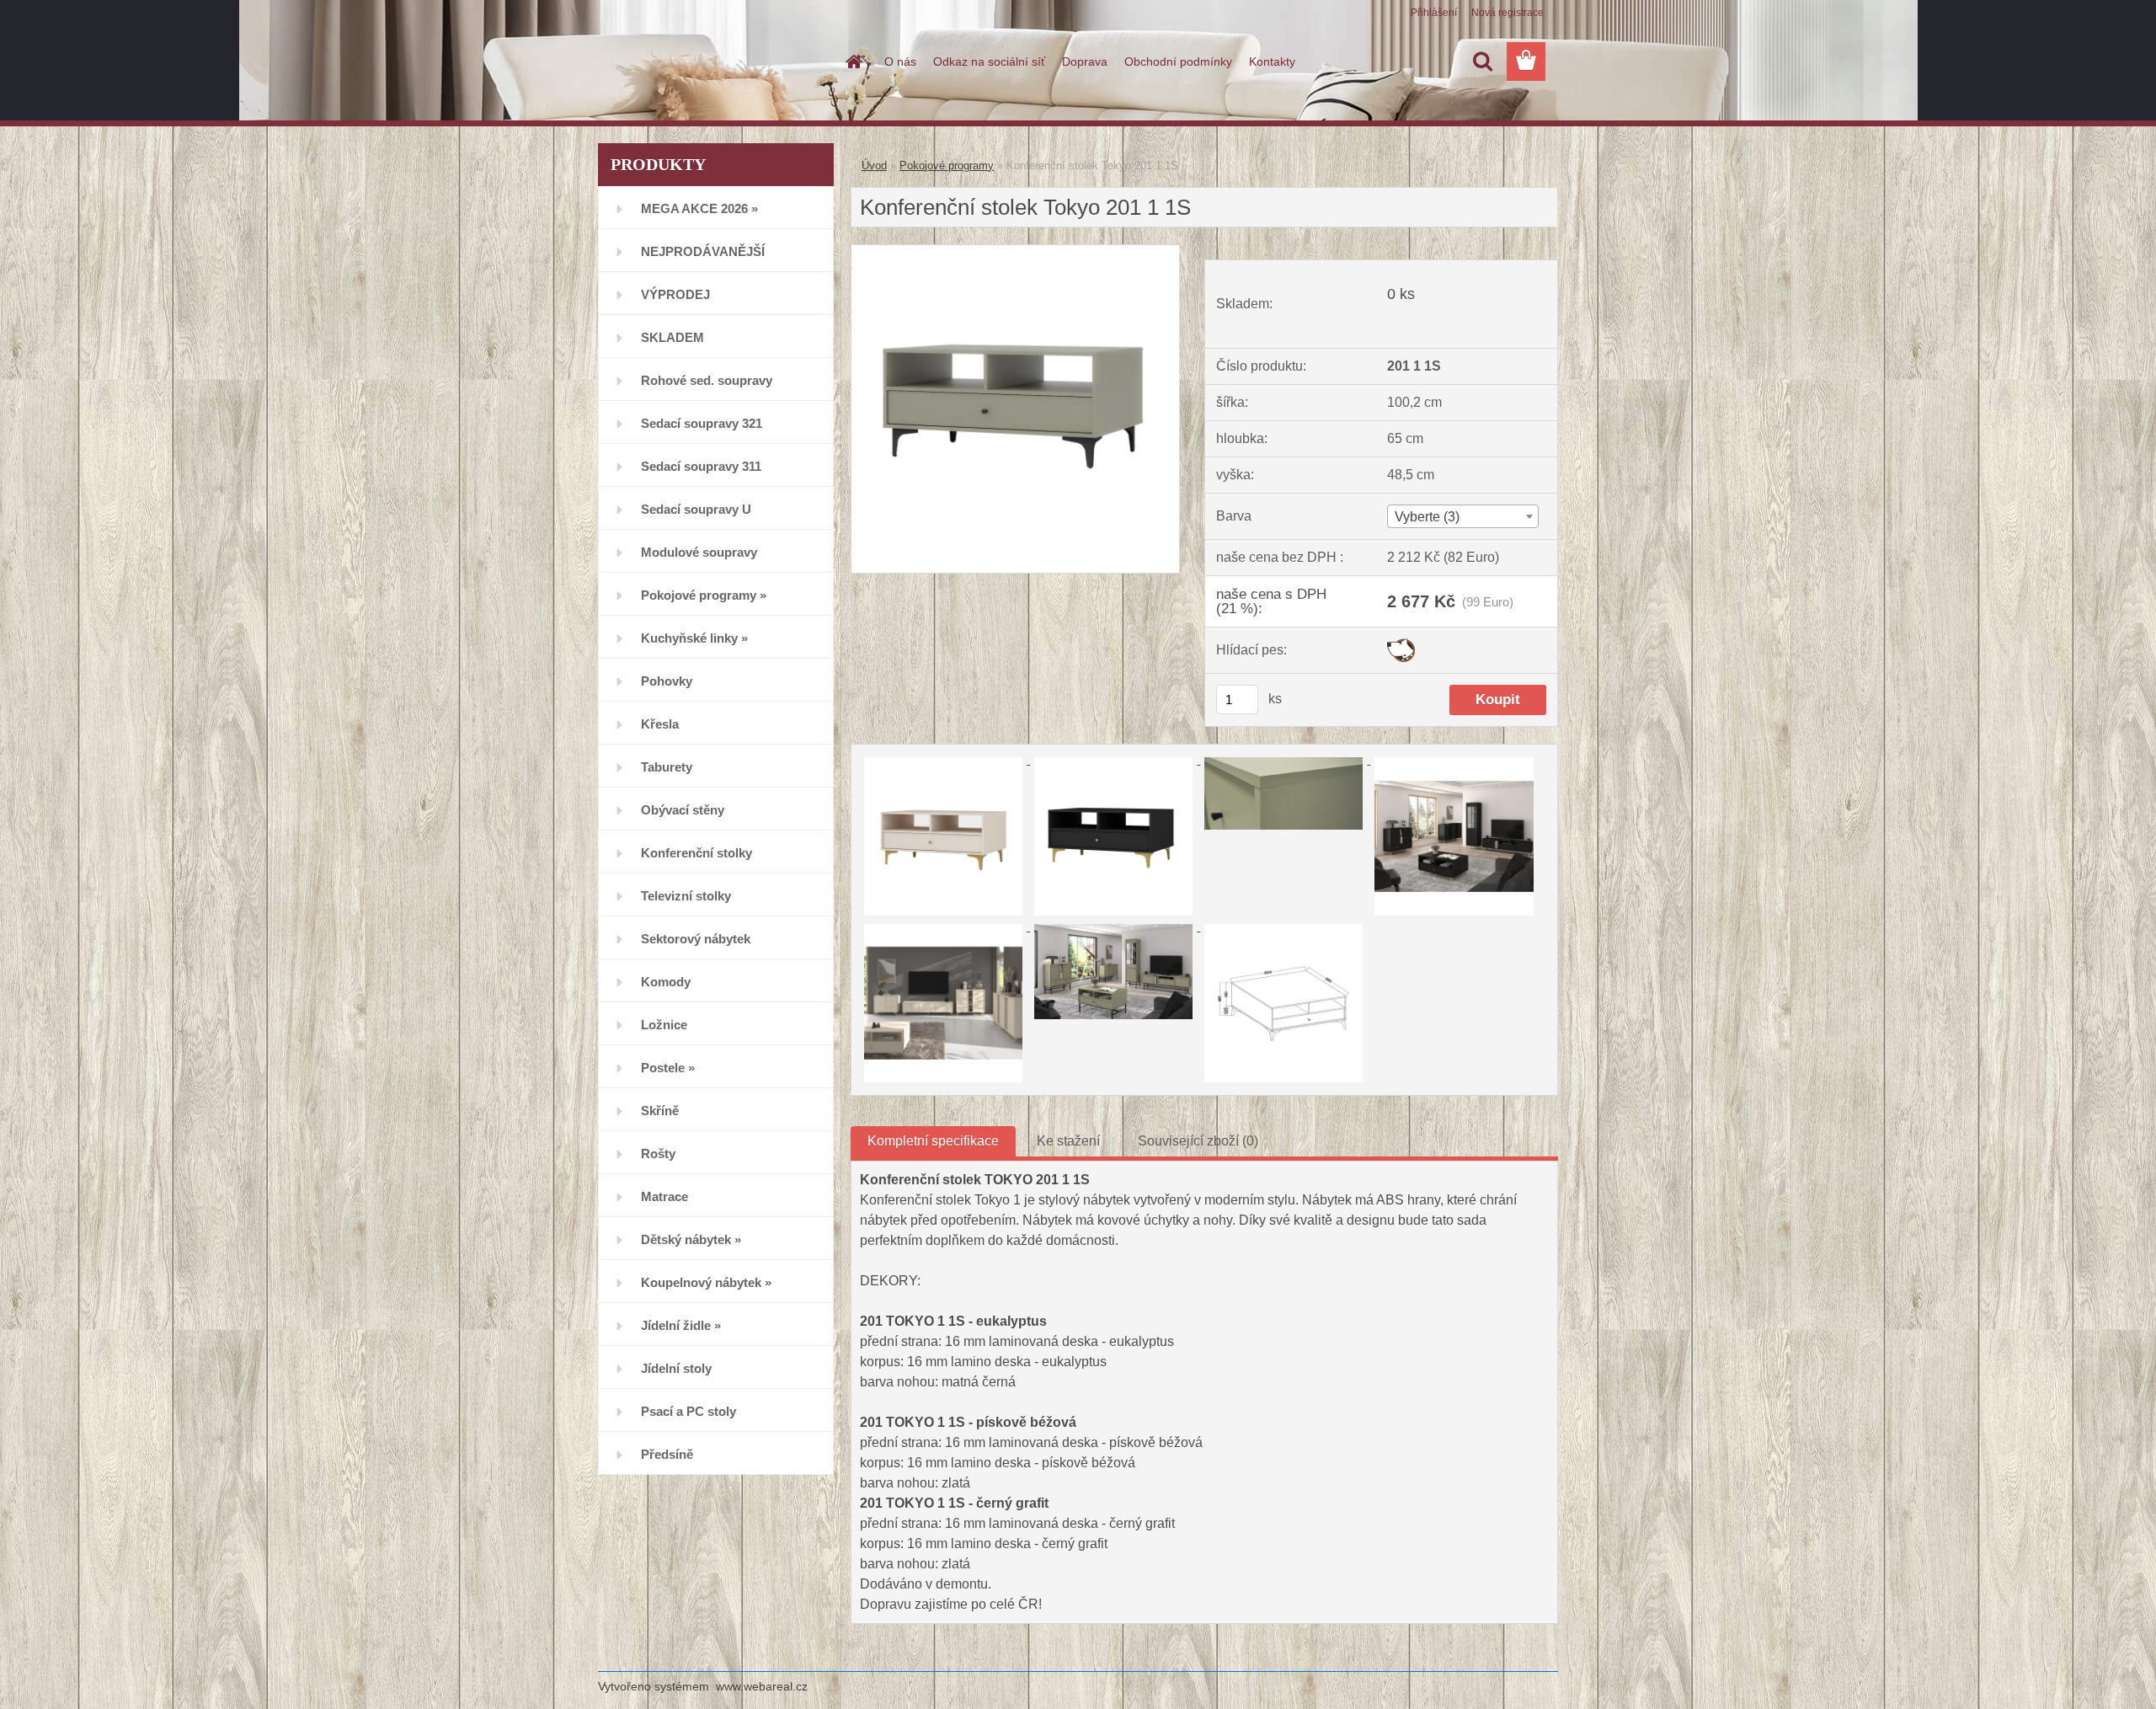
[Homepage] (852, 61)
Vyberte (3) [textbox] (1427, 517)
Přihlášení (1434, 13)
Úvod (874, 166)
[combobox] (1462, 516)
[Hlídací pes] (1401, 645)
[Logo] (714, 62)
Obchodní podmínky (1178, 61)
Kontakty (1272, 61)
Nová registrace (1508, 13)
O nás (900, 61)
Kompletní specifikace (933, 1141)
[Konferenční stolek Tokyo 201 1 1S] (1015, 251)
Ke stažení (1068, 1141)
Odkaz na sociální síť (989, 61)
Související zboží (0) (1198, 1141)
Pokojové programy (947, 166)
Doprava (1085, 61)
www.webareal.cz (762, 1686)
